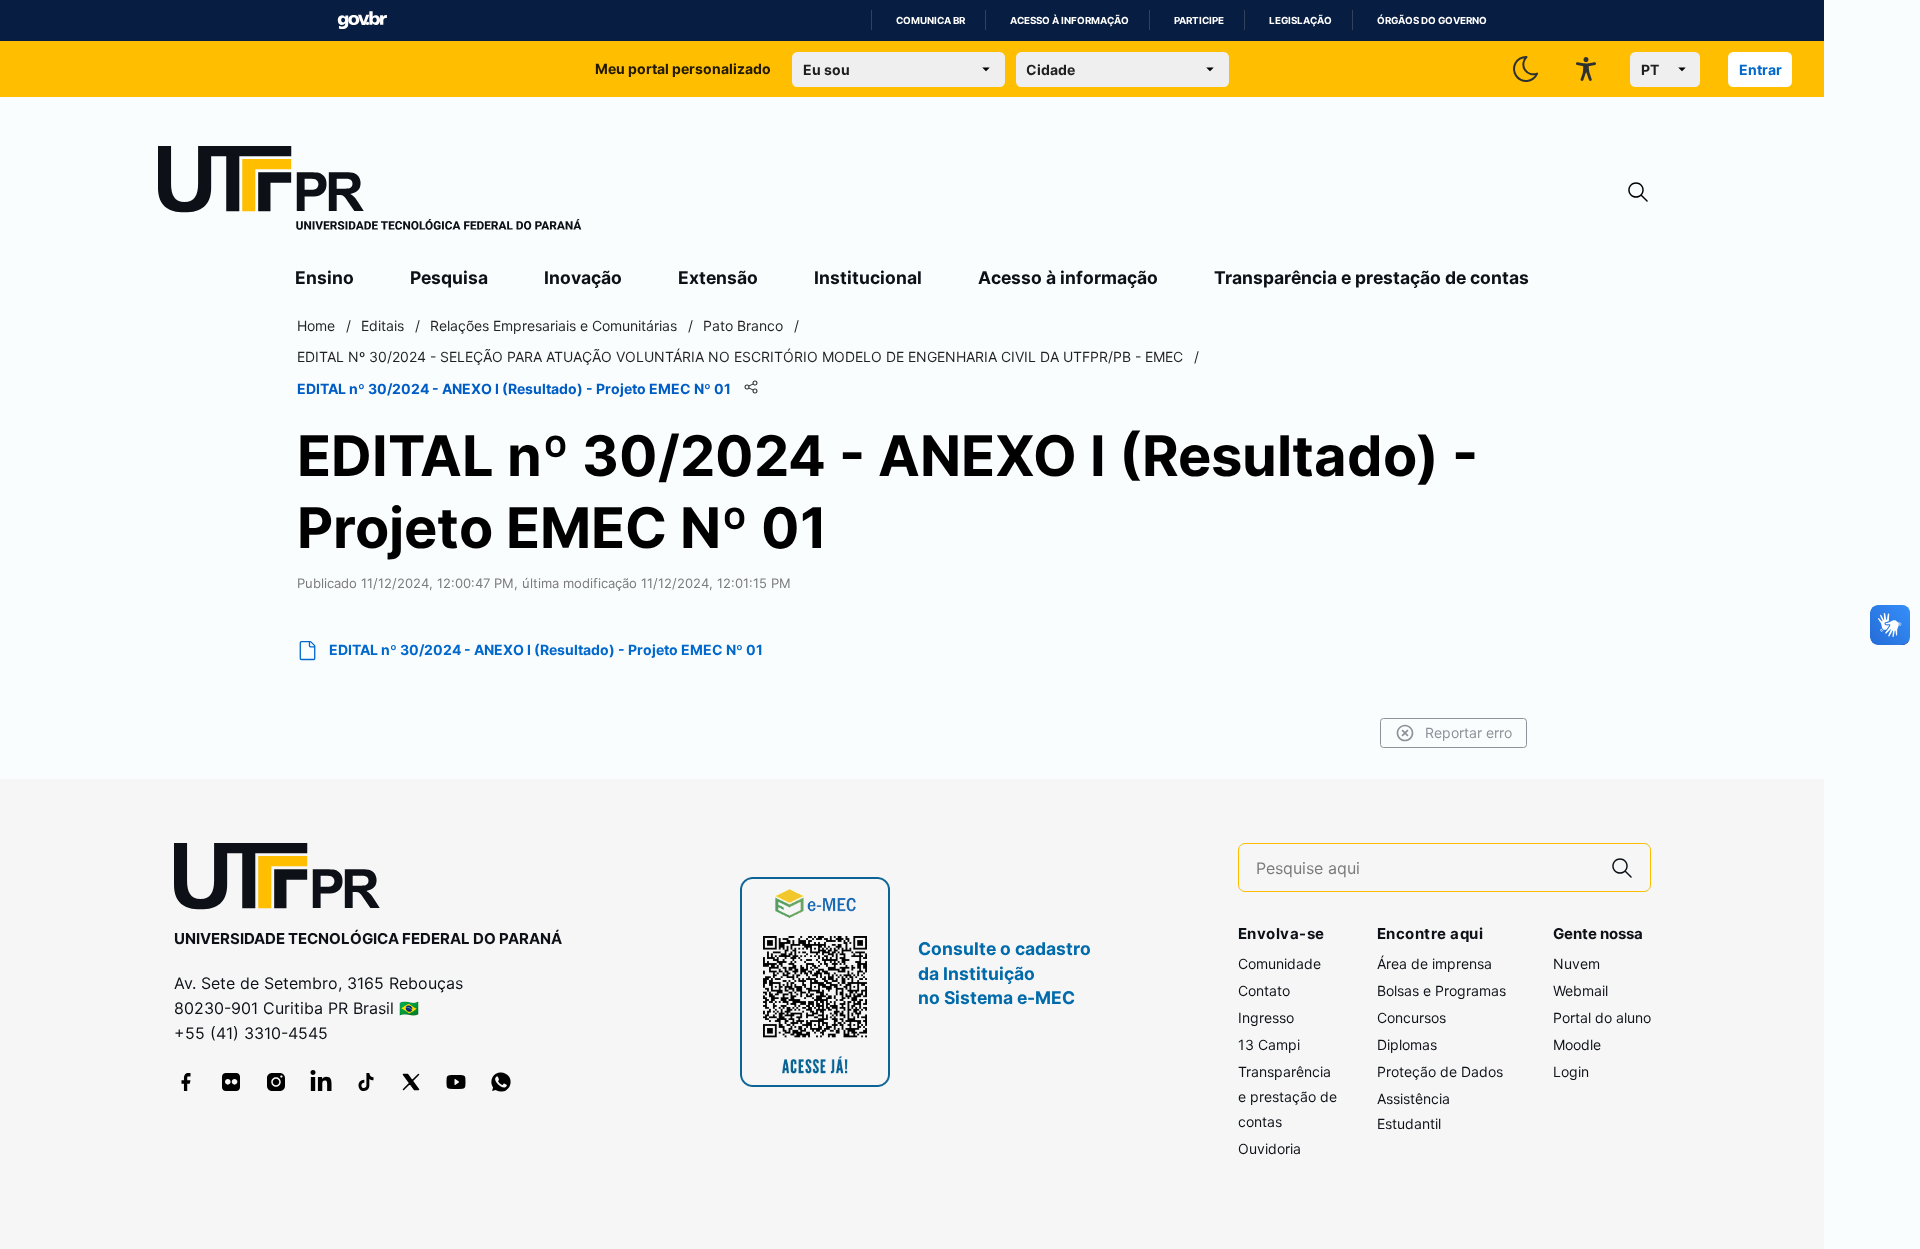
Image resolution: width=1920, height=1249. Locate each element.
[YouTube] (456, 1082)
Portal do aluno (1602, 1017)
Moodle (1577, 1044)
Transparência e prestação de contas (1371, 277)
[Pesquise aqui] (1622, 867)
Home (316, 325)
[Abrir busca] (1638, 192)
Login (1571, 1071)
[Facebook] (186, 1082)
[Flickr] (231, 1082)
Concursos (1411, 1017)
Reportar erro (1468, 732)
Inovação (583, 277)
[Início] (370, 192)
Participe (1199, 20)
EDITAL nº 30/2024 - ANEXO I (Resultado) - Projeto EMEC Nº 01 (546, 649)
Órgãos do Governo (1432, 20)
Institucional (868, 277)
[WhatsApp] (501, 1082)
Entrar (1760, 69)
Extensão (718, 277)
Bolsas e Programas (1441, 990)
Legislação (1300, 20)
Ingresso (1266, 1017)
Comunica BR (930, 20)
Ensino (324, 277)
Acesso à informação (1069, 20)
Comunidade (1279, 963)
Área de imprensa (1434, 963)
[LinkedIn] (321, 1082)
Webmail (1580, 990)
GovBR (362, 20)
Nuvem (1576, 963)
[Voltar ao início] (284, 880)
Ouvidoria (1269, 1148)
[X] (411, 1082)
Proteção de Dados (1440, 1071)
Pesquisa (449, 277)
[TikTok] (366, 1082)
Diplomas (1407, 1044)
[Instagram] (276, 1082)
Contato (1264, 990)
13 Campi (1269, 1044)
